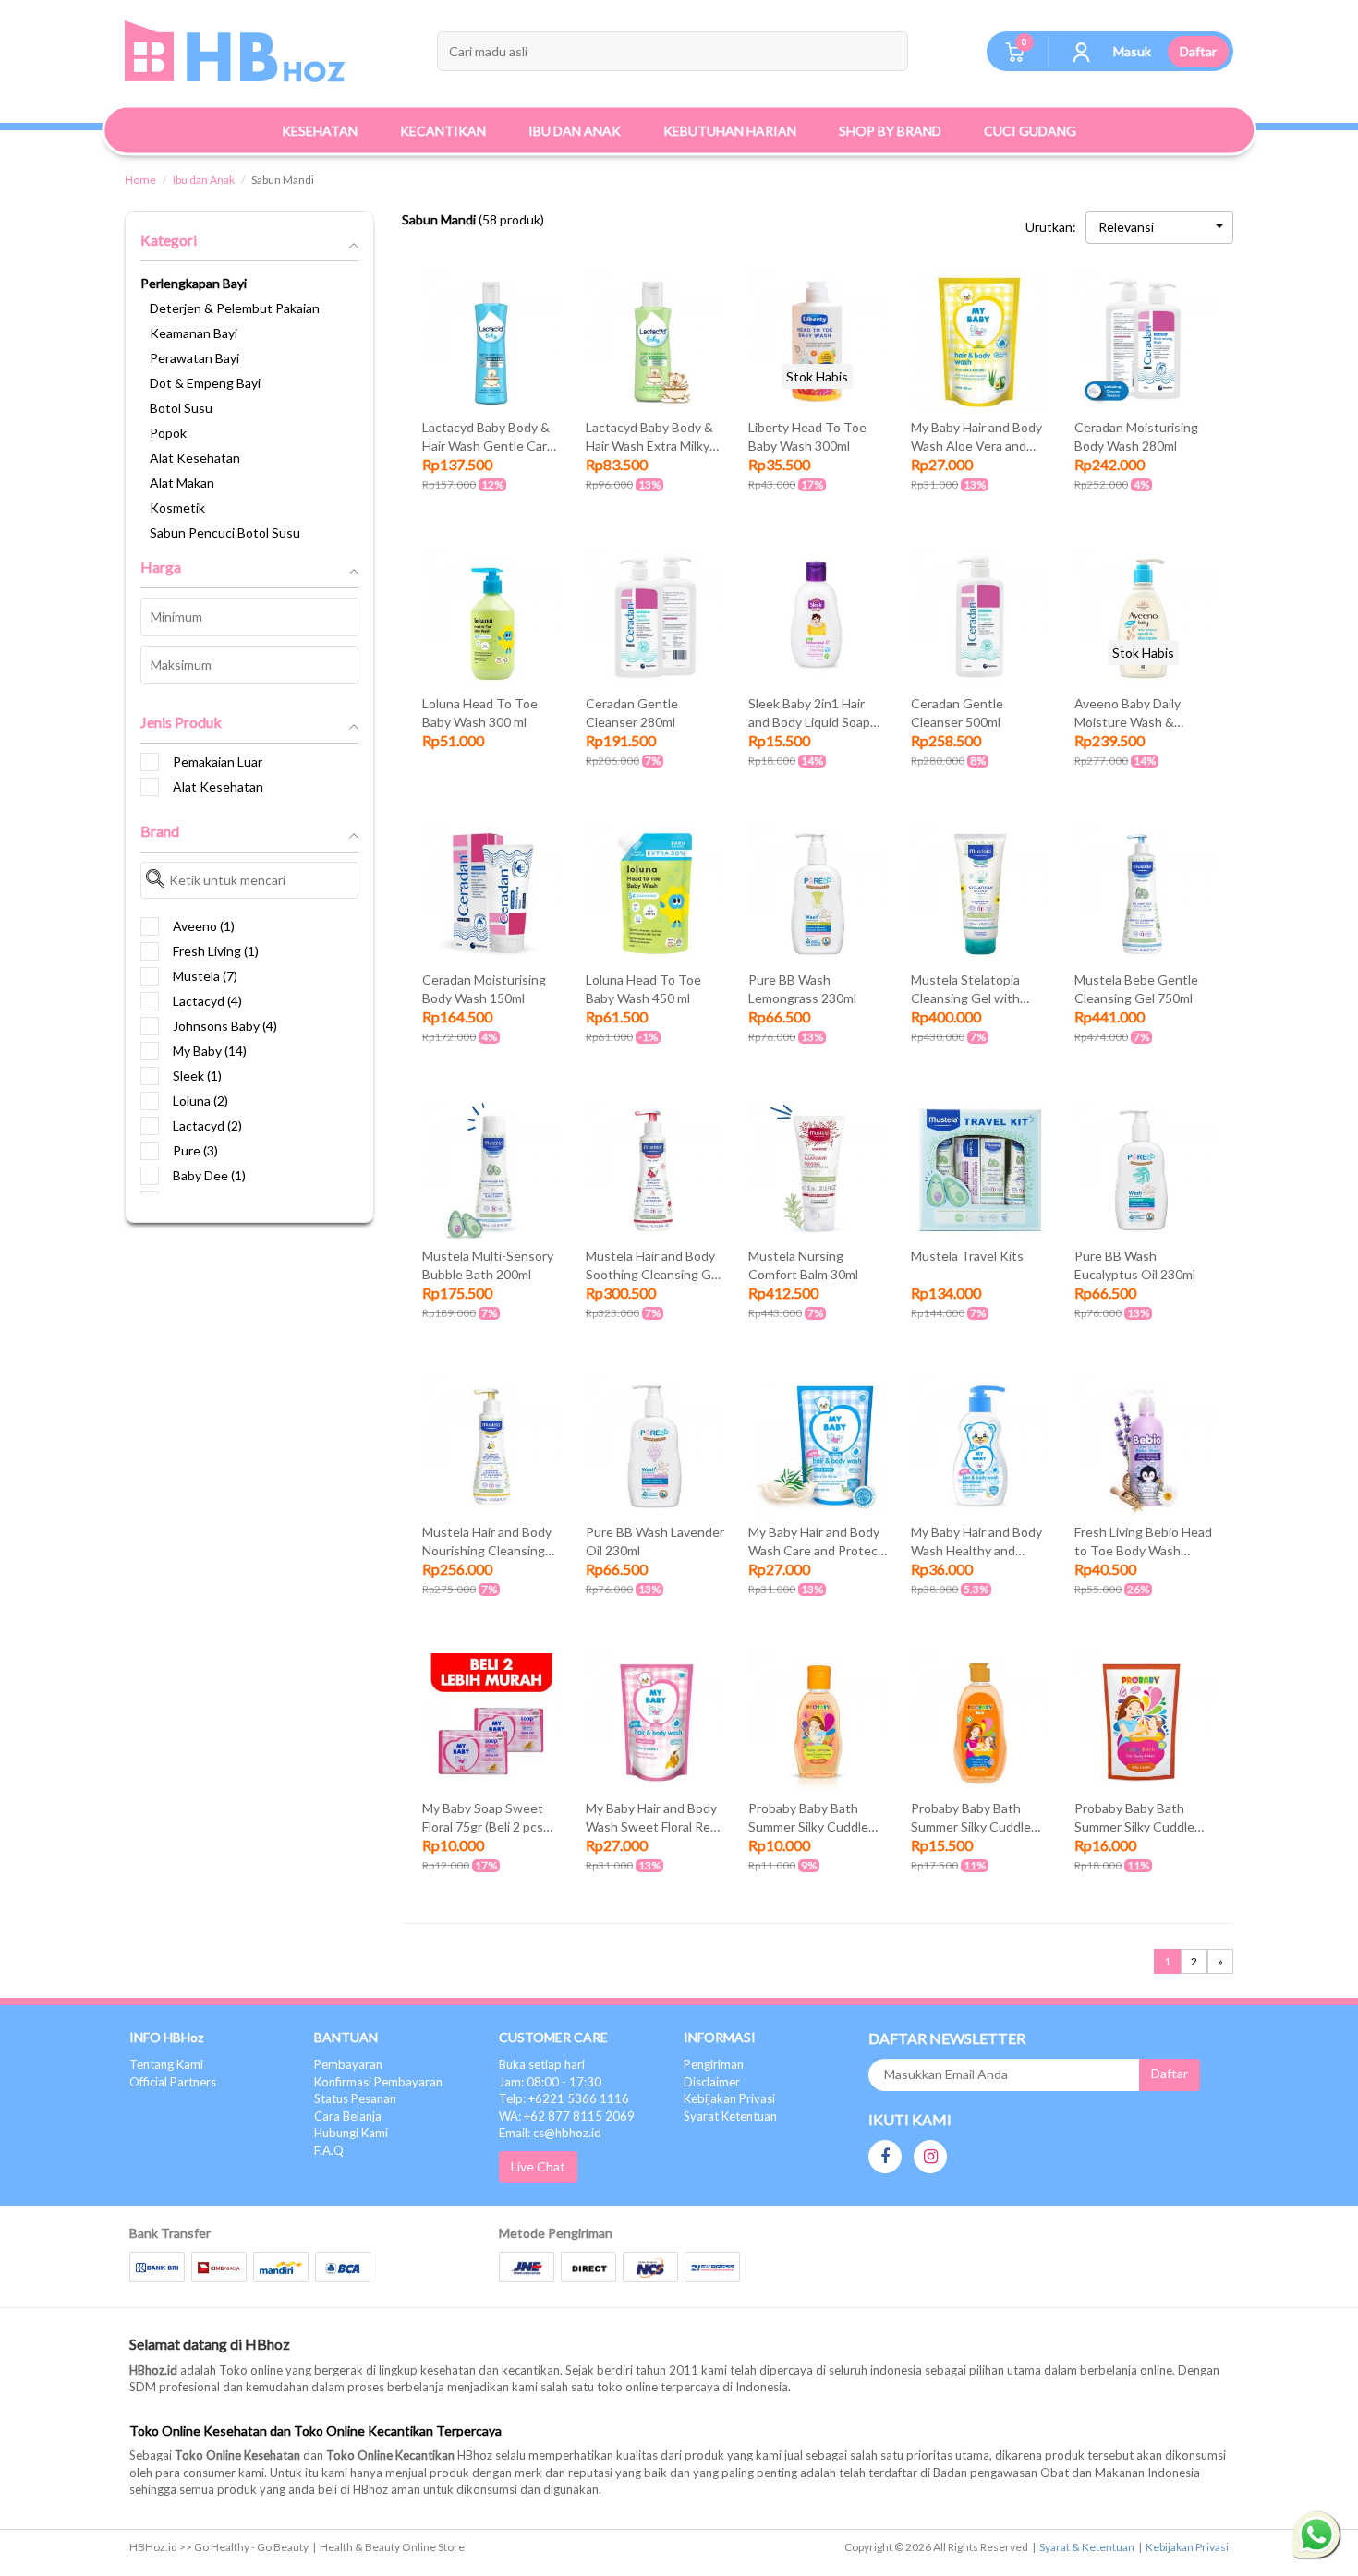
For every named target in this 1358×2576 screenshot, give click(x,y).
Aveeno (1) (204, 926)
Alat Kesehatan (195, 458)
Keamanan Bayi (194, 333)
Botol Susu (181, 408)
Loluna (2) (200, 1101)
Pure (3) (195, 1150)
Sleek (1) (197, 1076)
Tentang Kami (166, 2064)
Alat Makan (182, 483)
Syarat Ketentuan (730, 2116)
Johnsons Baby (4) (225, 1026)
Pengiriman (714, 2064)
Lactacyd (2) (207, 1125)
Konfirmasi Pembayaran (378, 2082)
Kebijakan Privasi (729, 2098)
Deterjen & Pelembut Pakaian (235, 308)
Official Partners (173, 2082)
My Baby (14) (210, 1051)
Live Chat (538, 2166)
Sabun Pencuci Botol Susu (225, 532)
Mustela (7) (205, 976)
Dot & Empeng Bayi (205, 383)
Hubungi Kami (351, 2133)
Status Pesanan (355, 2098)
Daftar (1198, 51)
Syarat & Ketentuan (1087, 2547)
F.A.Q (329, 2150)
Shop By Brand (890, 131)
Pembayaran (348, 2064)
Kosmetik (177, 508)
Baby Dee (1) (209, 1175)
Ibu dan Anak (204, 180)
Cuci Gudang (1030, 131)
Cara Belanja (348, 2116)
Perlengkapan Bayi (194, 283)
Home (140, 180)
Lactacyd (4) (207, 1001)
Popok (168, 433)
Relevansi (1126, 227)
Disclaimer (712, 2082)
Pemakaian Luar (218, 762)
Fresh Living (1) (216, 951)
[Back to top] (1316, 2460)
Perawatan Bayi (194, 358)
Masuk (1132, 51)
